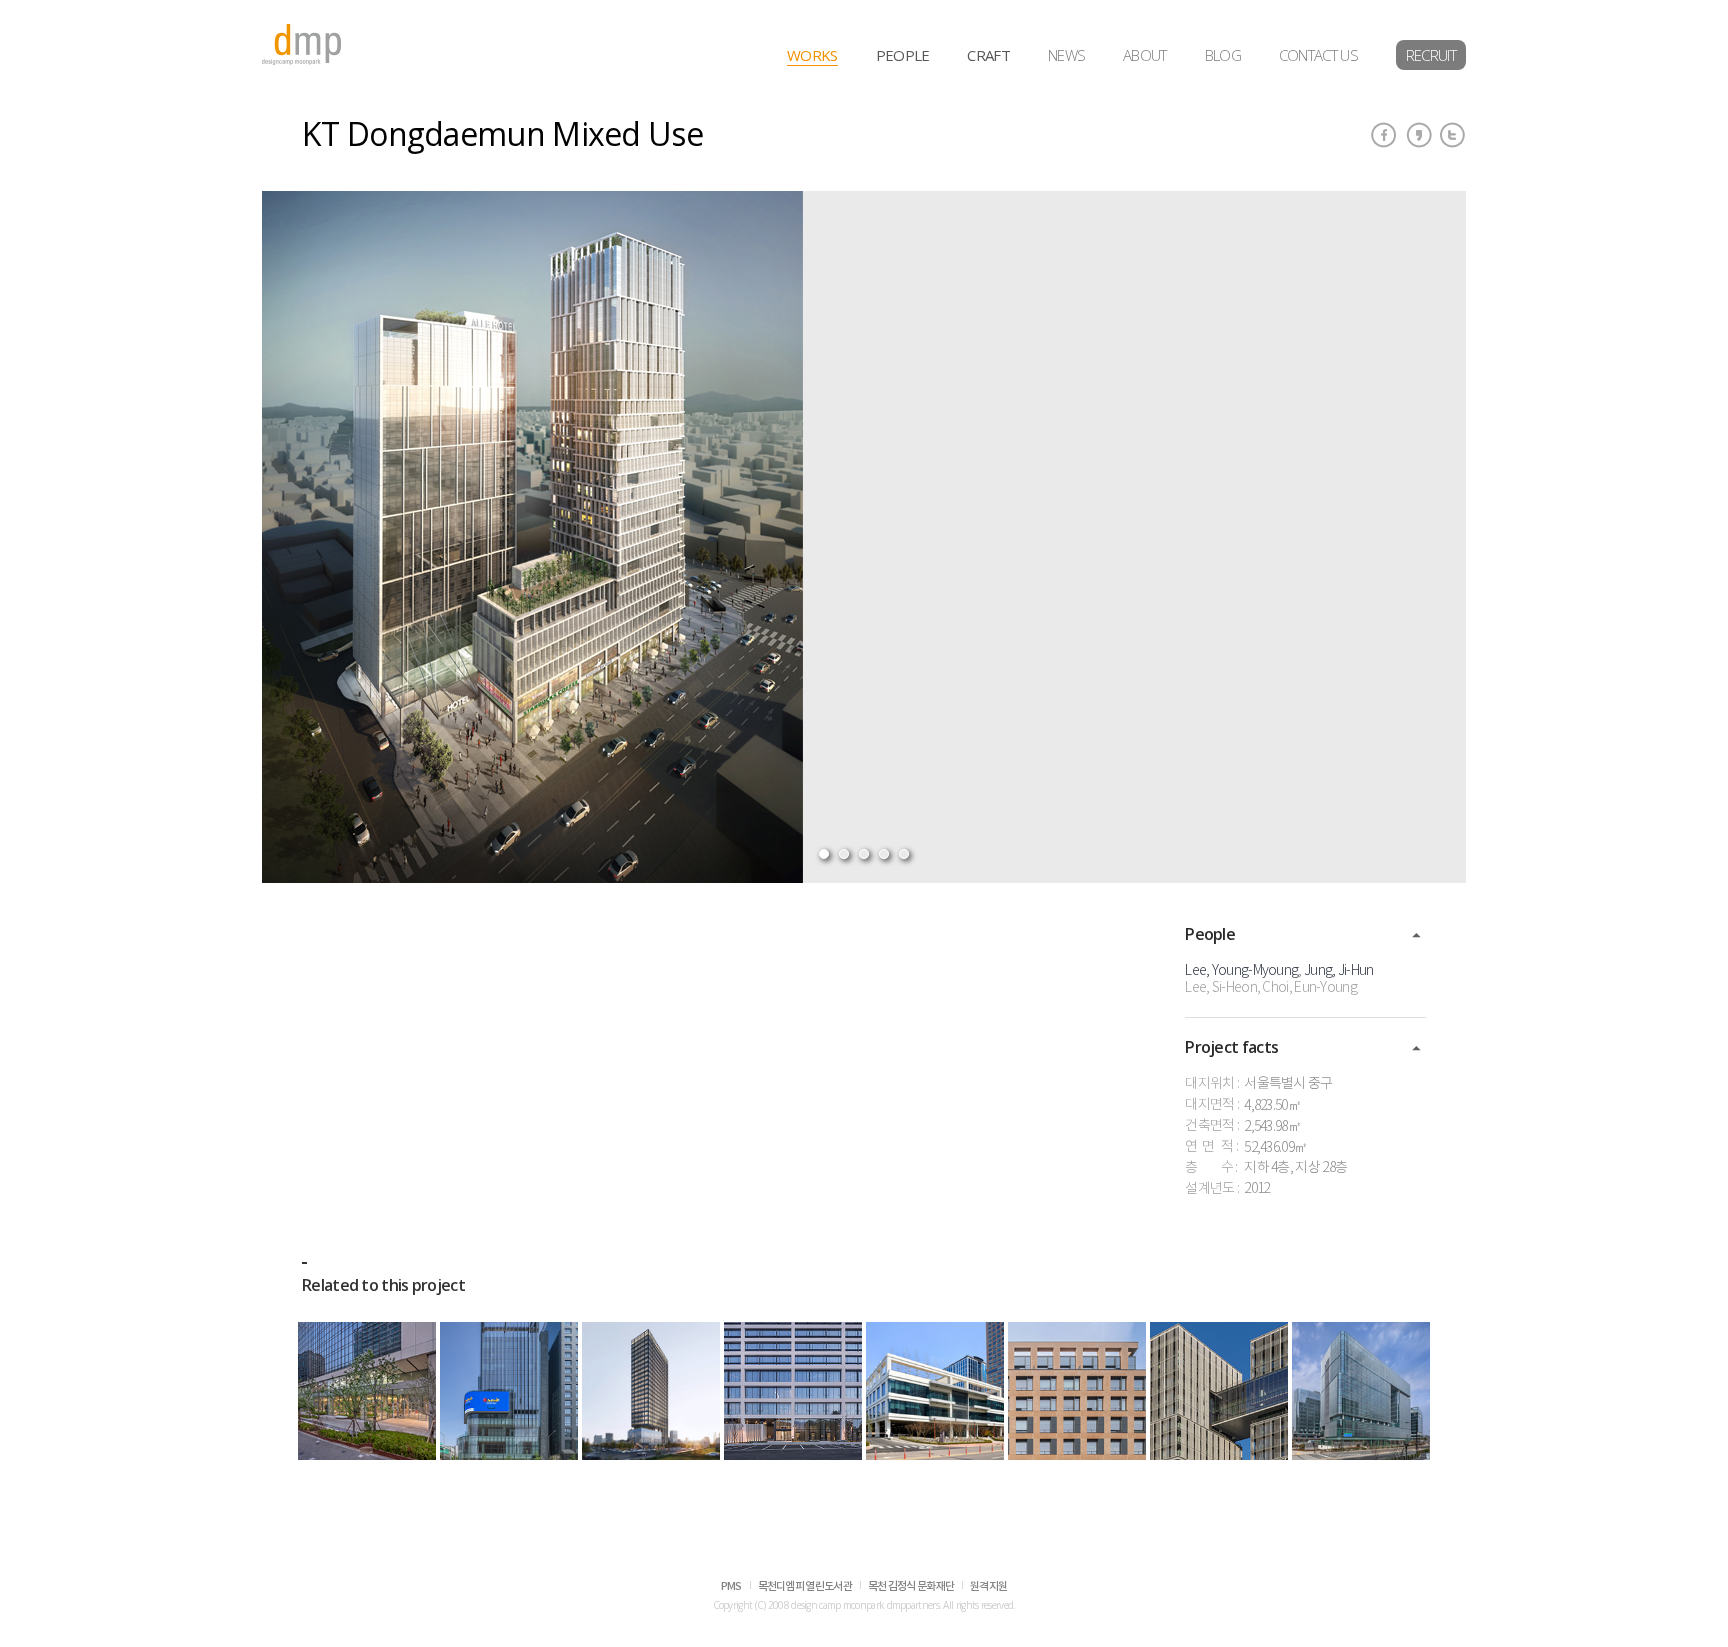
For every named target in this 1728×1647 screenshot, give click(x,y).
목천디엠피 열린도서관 (805, 1586)
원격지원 (988, 1586)
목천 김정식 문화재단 (911, 1586)
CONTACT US (1318, 55)
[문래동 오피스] (651, 1391)
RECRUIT (1431, 55)
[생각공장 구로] (1219, 1391)
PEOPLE (903, 55)
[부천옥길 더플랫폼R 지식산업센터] (1077, 1391)
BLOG (1223, 55)
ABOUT (1145, 55)
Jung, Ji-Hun (1339, 971)
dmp (302, 44)
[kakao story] (1419, 135)
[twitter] (1453, 135)
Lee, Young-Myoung (1241, 971)
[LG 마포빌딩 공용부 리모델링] (367, 1391)
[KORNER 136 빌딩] (509, 1391)
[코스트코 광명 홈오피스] (935, 1391)
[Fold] (1416, 935)
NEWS (1066, 55)
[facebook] (1384, 135)
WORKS (812, 55)
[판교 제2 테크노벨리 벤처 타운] (1361, 1391)
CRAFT (988, 55)
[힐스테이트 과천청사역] (793, 1391)
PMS (731, 1586)
